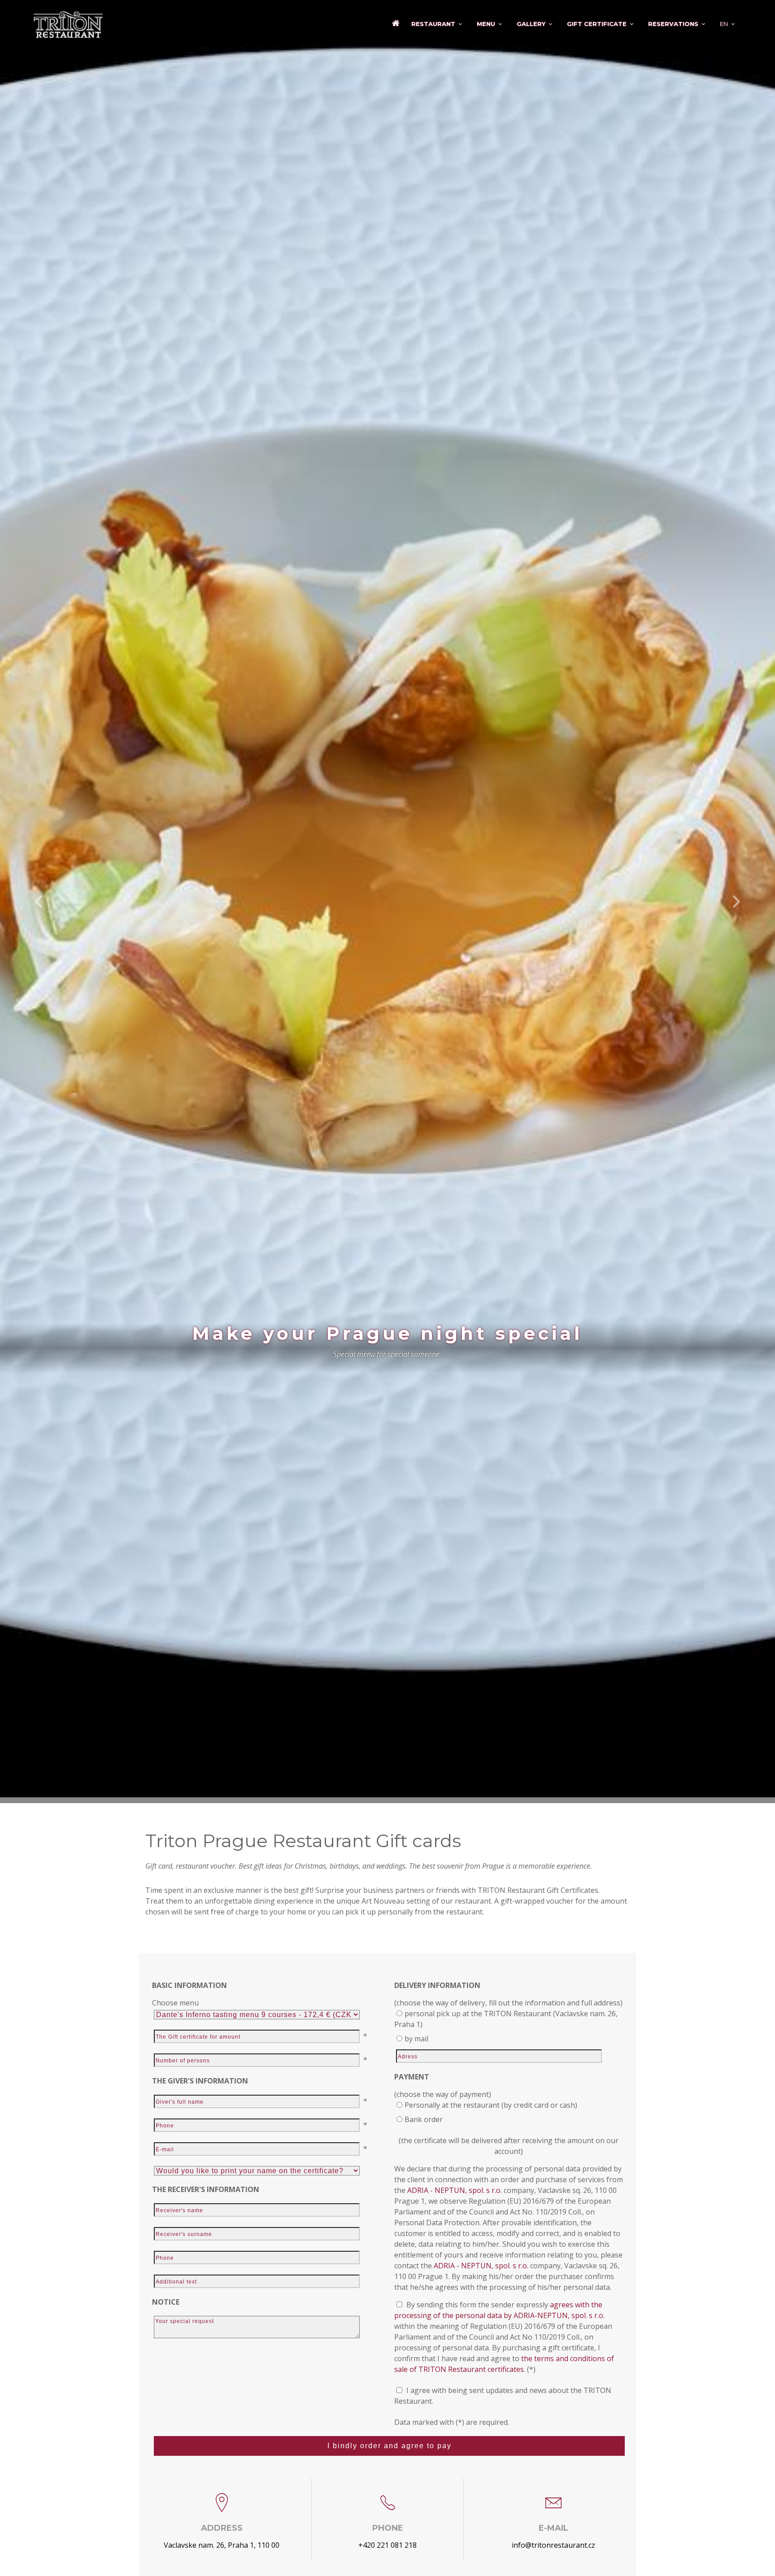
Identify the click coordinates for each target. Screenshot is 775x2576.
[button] (39, 902)
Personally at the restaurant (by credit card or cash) (491, 2105)
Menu (486, 24)
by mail (416, 2039)
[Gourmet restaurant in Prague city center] (396, 26)
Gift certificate (597, 24)
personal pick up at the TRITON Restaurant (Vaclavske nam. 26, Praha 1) (506, 2019)
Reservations (673, 24)
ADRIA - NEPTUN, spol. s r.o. (455, 2190)
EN (724, 24)
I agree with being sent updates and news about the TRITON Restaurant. (503, 2396)
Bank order (424, 2119)
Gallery (531, 24)
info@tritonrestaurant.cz (553, 2545)
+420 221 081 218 (387, 2545)
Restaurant (433, 24)
